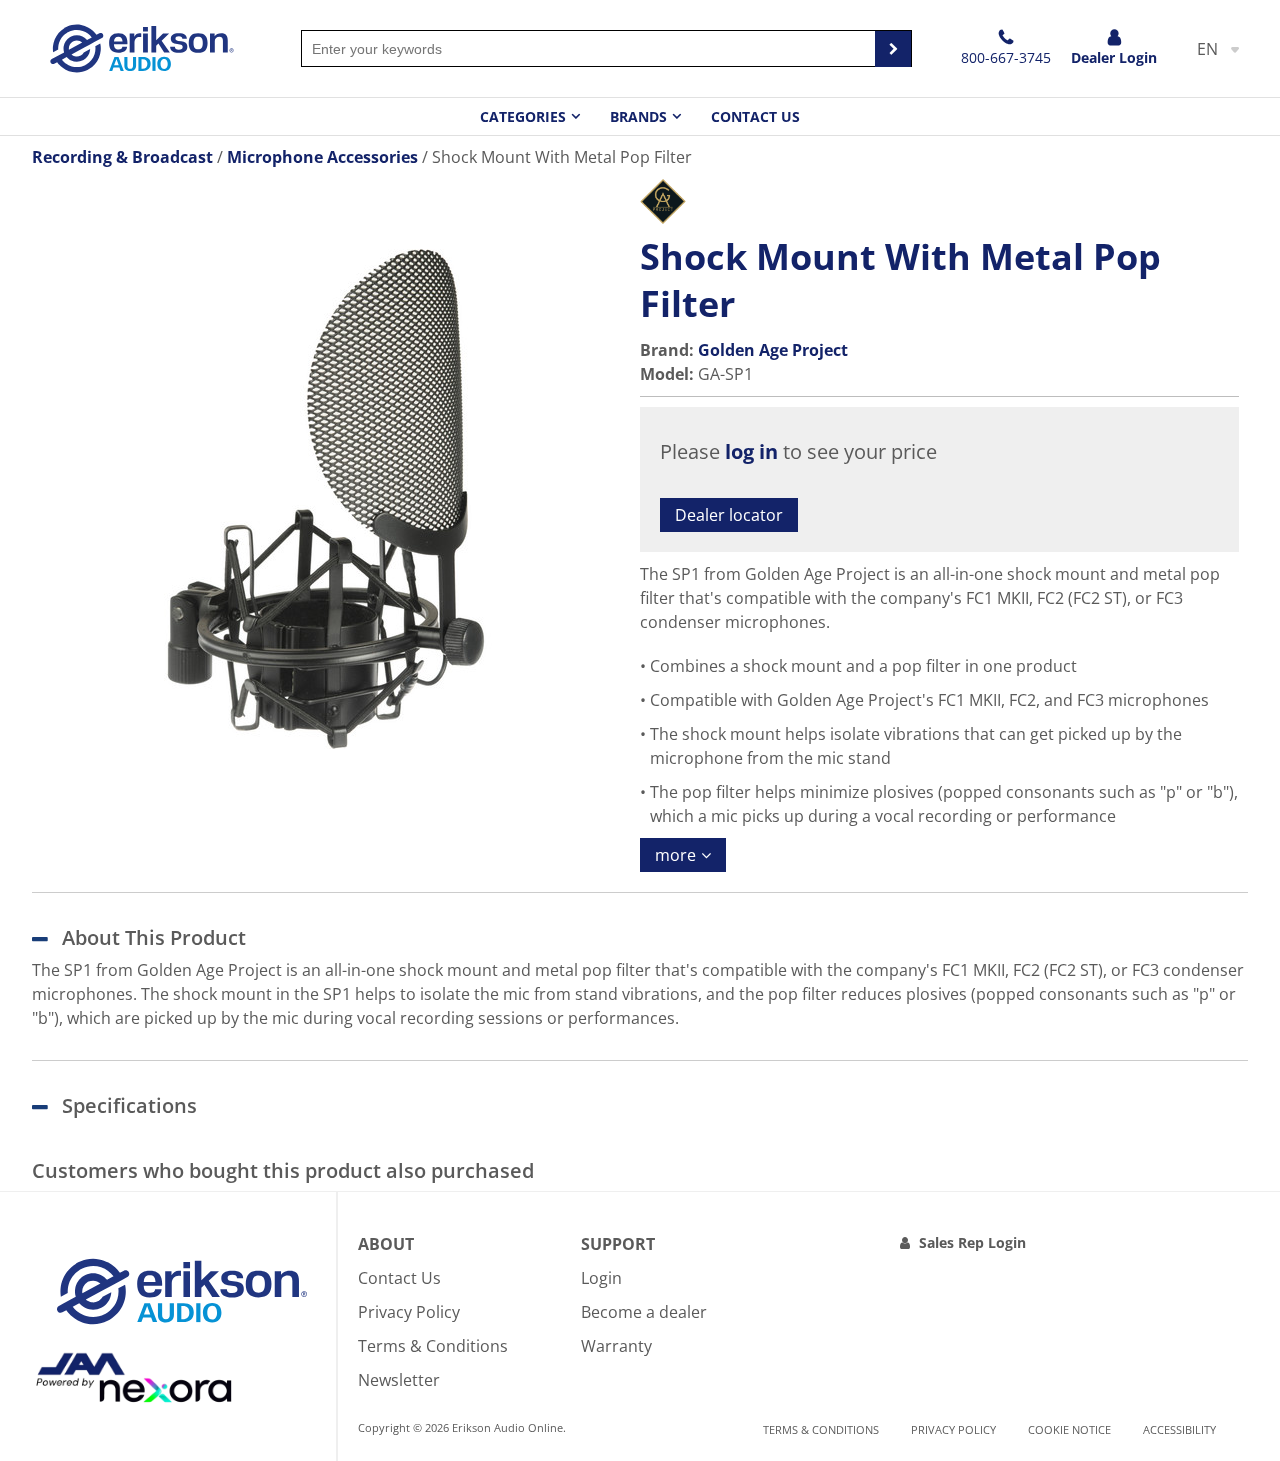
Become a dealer (644, 1312)
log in (751, 451)
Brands (638, 116)
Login (601, 1278)
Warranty (616, 1346)
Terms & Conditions (433, 1346)
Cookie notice (1069, 1429)
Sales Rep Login (972, 1242)
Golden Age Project (773, 350)
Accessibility (1179, 1429)
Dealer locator (729, 515)
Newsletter (399, 1380)
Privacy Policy (409, 1312)
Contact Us (755, 116)
